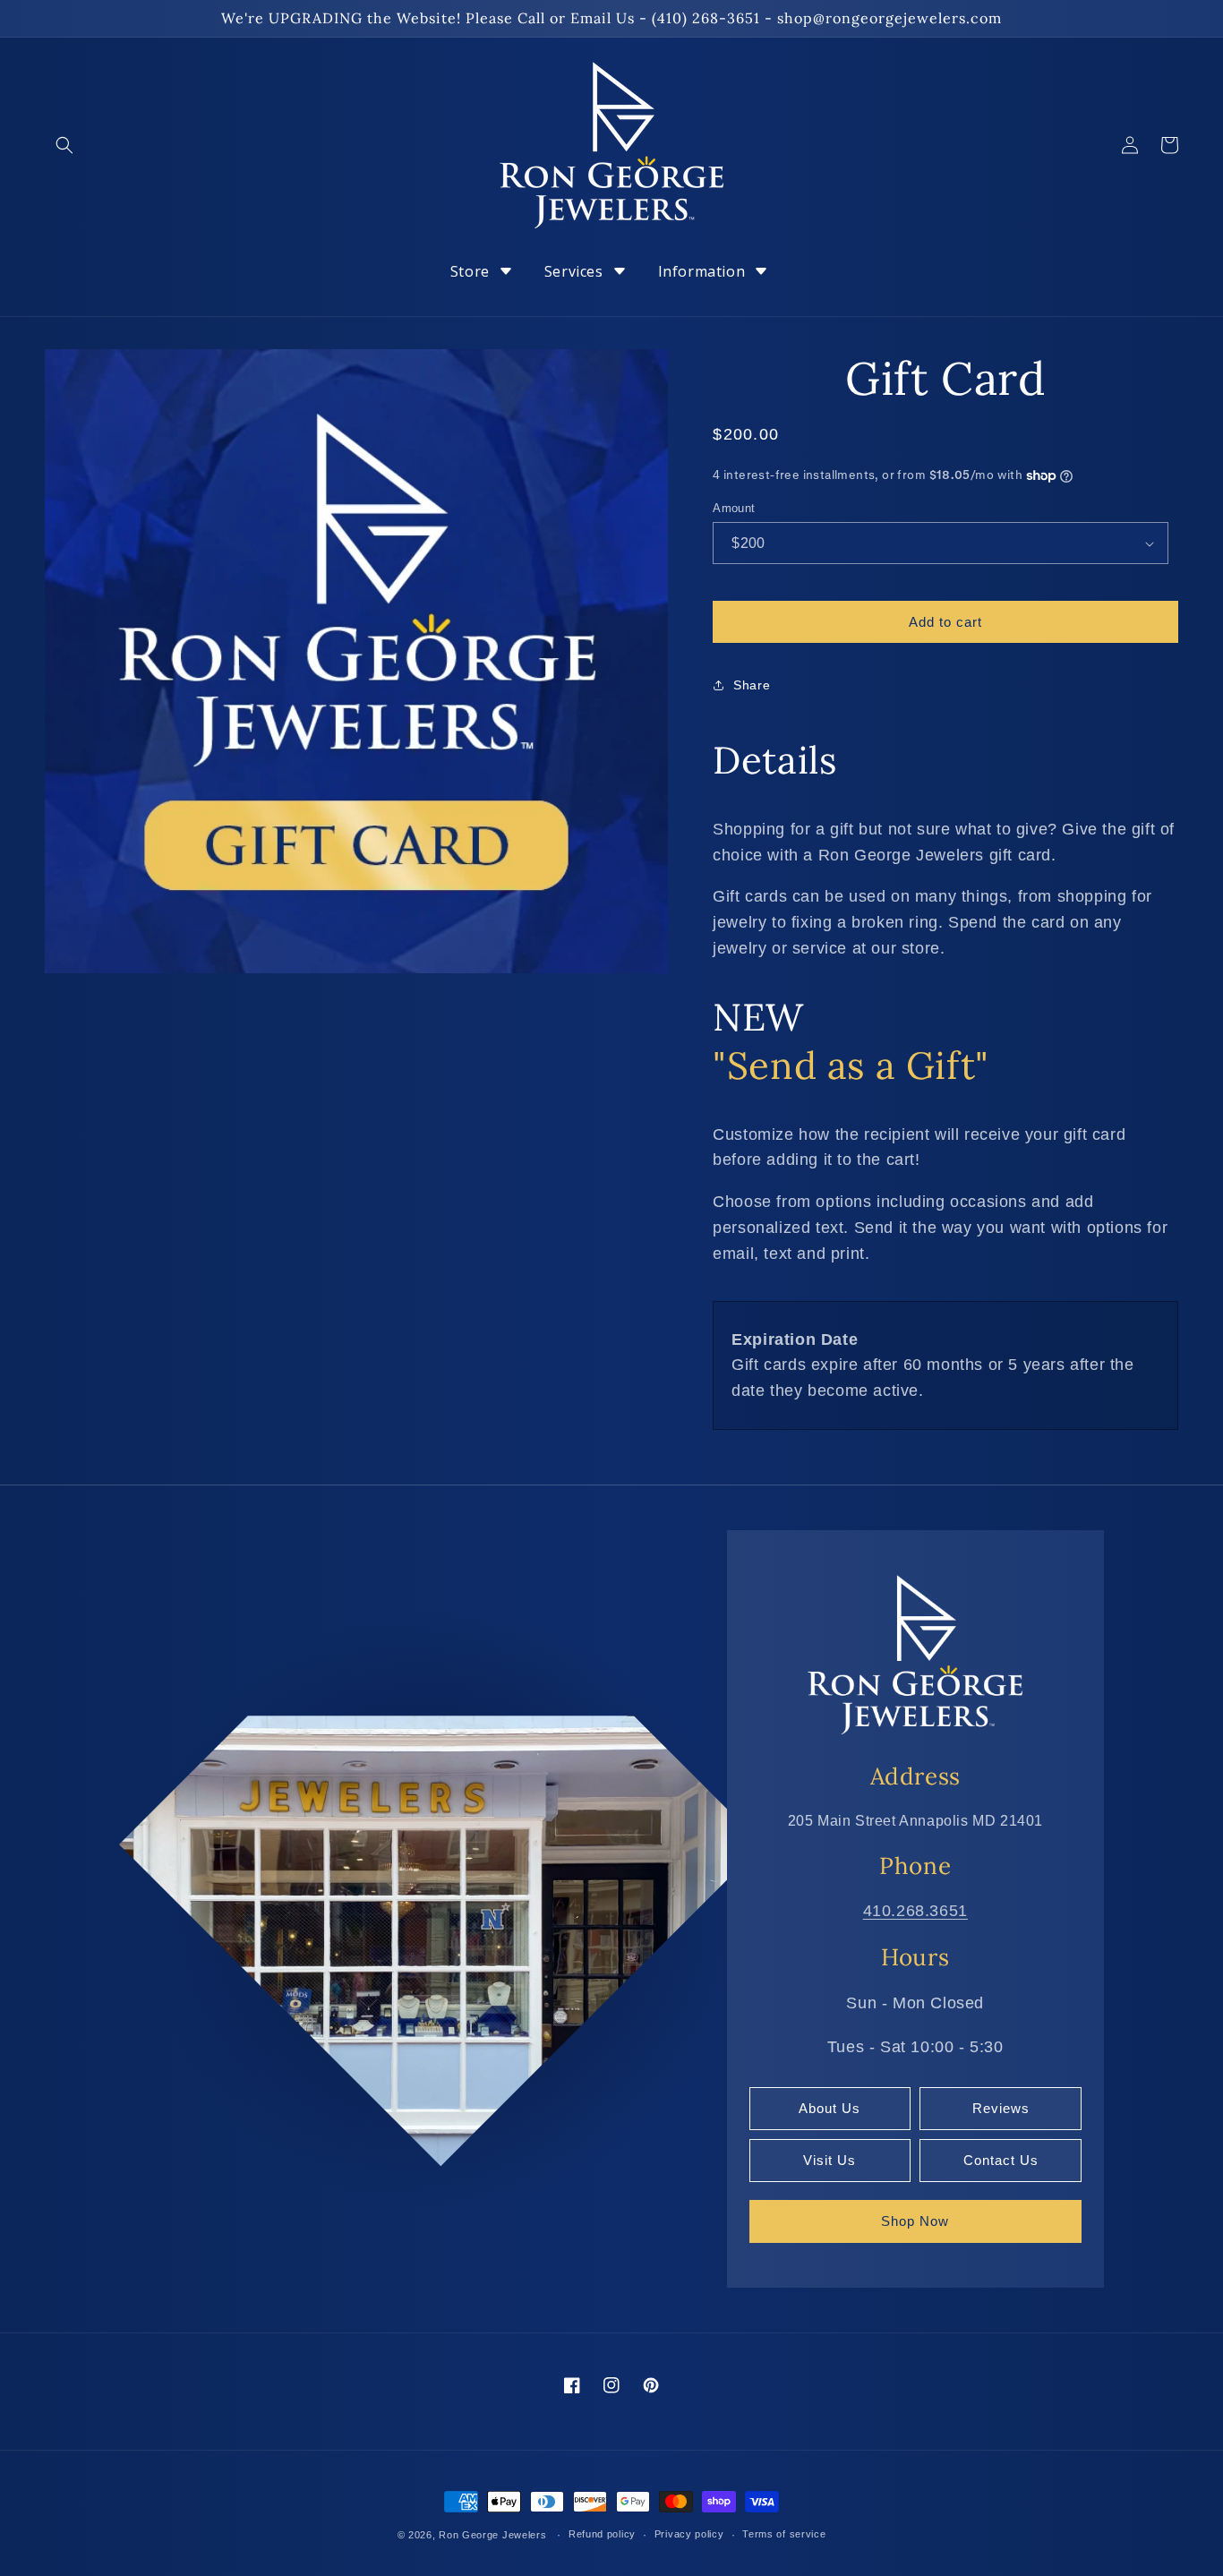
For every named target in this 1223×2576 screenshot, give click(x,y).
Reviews (1001, 2108)
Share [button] (752, 685)
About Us (830, 2108)
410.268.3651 (915, 1911)
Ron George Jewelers (492, 2535)
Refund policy (602, 2534)
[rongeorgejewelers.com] (915, 1654)
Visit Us (830, 2160)
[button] (64, 145)
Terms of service (784, 2534)
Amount (734, 508)
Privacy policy (689, 2534)
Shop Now (915, 2221)
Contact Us (1001, 2160)
